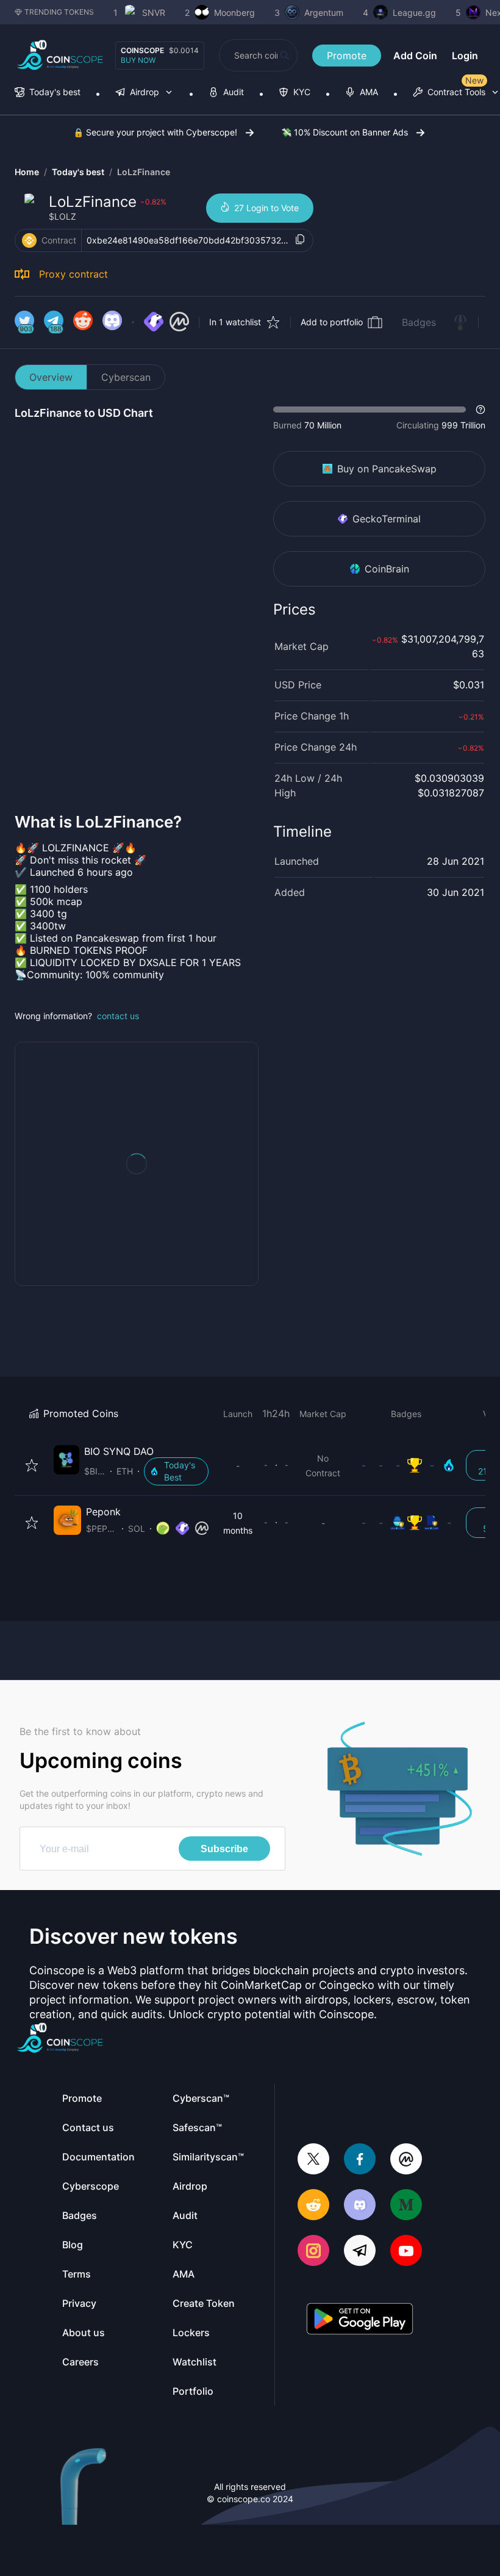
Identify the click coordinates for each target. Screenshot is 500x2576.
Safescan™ (197, 2127)
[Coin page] (134, 1465)
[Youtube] (406, 2252)
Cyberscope (91, 2186)
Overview (51, 377)
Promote (347, 56)
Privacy (79, 2303)
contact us (118, 1016)
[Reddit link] (83, 322)
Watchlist (195, 2362)
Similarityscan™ (208, 2157)
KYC (183, 2245)
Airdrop (190, 2186)
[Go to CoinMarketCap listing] (179, 322)
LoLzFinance (144, 172)
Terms (77, 2274)
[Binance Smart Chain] (29, 240)
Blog (73, 2245)
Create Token (204, 2303)
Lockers (191, 2332)
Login (465, 56)
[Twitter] (313, 2160)
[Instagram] (313, 2252)
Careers (80, 2362)
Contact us (88, 2127)
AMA (184, 2274)
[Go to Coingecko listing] (163, 1529)
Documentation (98, 2157)
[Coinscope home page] (60, 55)
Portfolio (193, 2391)
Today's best (78, 172)
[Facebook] (360, 2160)
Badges (419, 322)
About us (84, 2332)
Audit (185, 2215)
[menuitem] (48, 93)
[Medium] (406, 2206)
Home (27, 172)
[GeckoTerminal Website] (154, 322)
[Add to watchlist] (32, 1465)
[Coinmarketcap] (406, 2160)
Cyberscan (126, 377)
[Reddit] (313, 2206)
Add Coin (415, 56)
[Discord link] (112, 322)
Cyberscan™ (201, 2098)
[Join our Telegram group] (360, 2252)
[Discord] (360, 2206)
